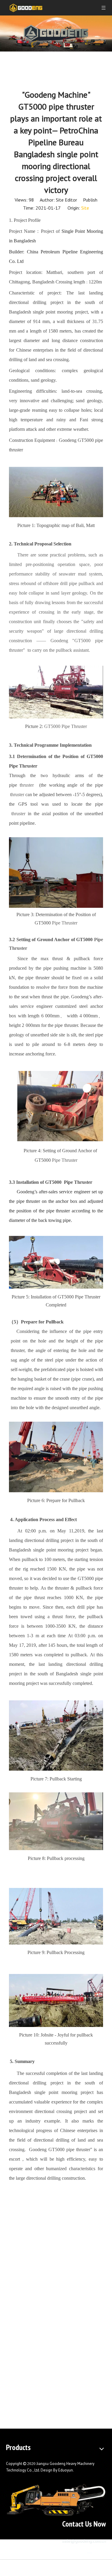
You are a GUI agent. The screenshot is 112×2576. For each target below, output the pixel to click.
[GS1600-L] (56, 2500)
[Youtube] (101, 2551)
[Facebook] (78, 2551)
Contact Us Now (84, 2524)
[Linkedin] (90, 2551)
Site (85, 208)
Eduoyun (66, 2470)
